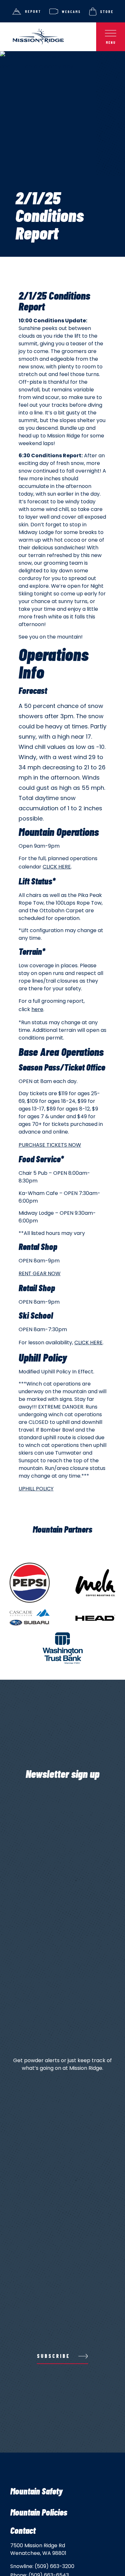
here (37, 1009)
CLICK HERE (57, 867)
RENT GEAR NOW (40, 1273)
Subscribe (54, 2356)
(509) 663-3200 (54, 2566)
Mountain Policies (39, 2512)
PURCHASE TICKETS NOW (50, 1145)
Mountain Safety (36, 2491)
